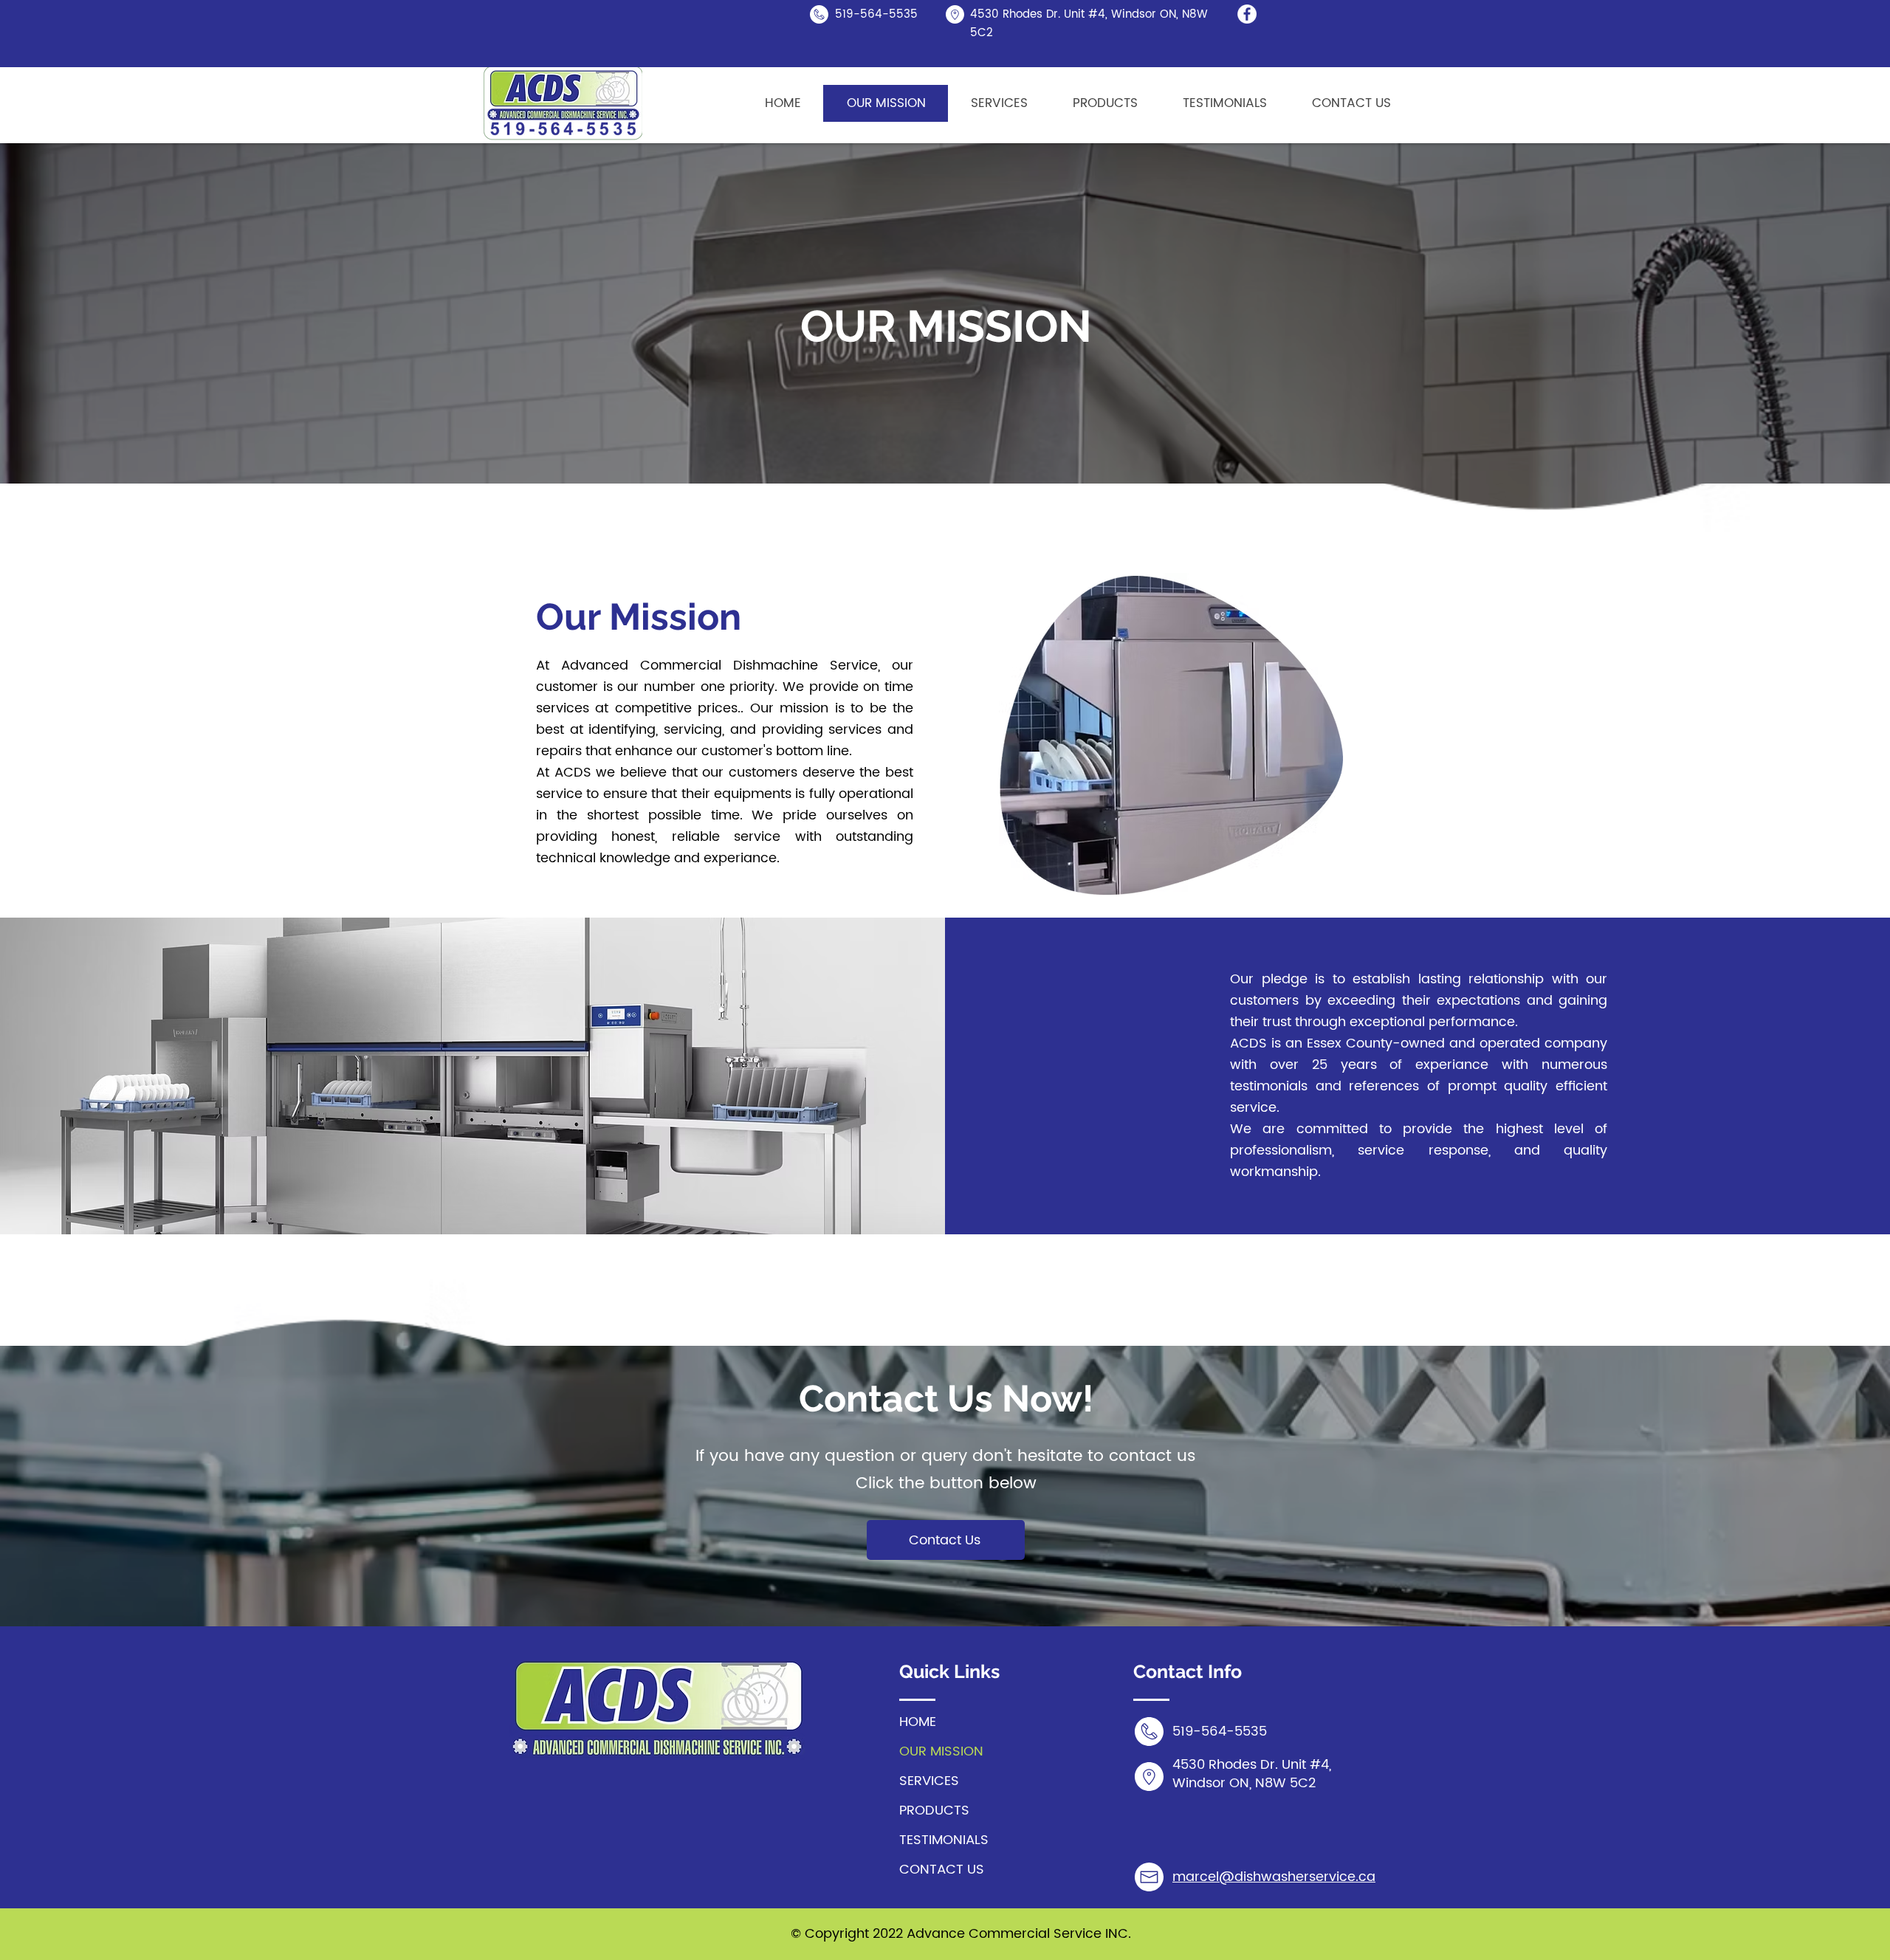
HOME (918, 1722)
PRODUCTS (934, 1811)
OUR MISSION (941, 1751)
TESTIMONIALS (944, 1840)
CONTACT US (942, 1870)
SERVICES (929, 1781)
